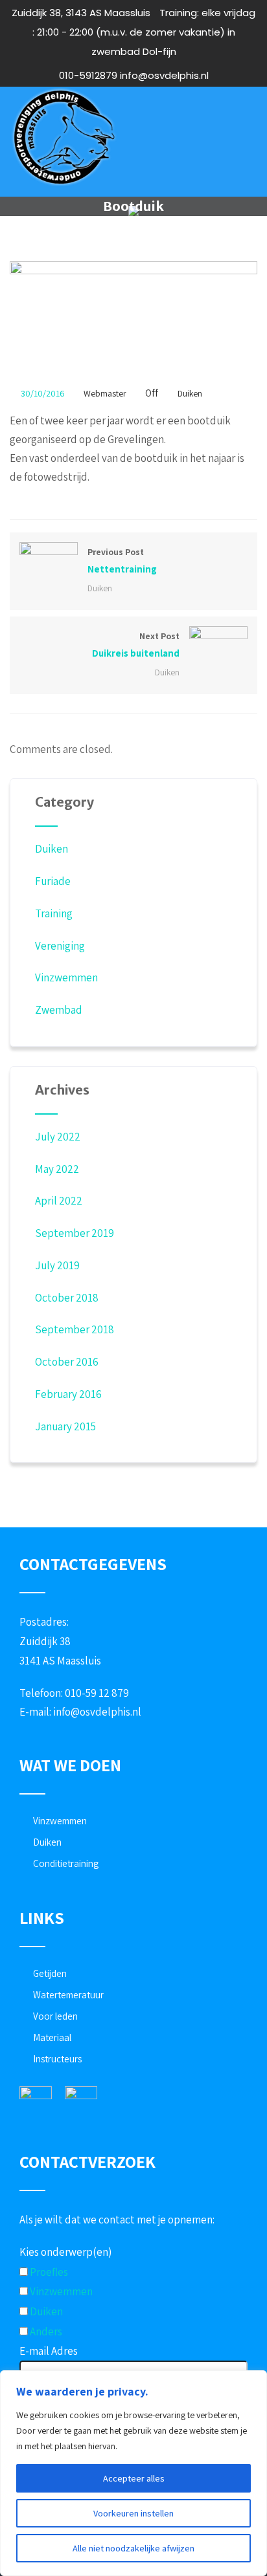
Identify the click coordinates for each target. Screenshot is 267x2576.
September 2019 (75, 1233)
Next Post (136, 645)
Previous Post (122, 561)
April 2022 (59, 1201)
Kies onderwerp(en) (65, 2252)
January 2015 (65, 1426)
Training (54, 913)
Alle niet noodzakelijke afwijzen (133, 2548)
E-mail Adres (49, 2351)
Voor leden (55, 2016)
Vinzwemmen (66, 977)
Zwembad (59, 1010)
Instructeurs (57, 2059)
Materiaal (52, 2037)
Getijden (50, 1973)
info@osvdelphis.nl (97, 1712)
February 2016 (68, 1394)
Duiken (190, 393)
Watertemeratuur (68, 1995)
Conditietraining (66, 1863)
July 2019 (57, 1265)
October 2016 (67, 1362)
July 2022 (58, 1137)
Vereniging (60, 946)
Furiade (53, 881)
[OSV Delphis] (63, 137)
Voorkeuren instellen (133, 2513)
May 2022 (57, 1169)
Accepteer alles (134, 2478)
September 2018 (75, 1329)
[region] (133, 2473)
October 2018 (67, 1298)
